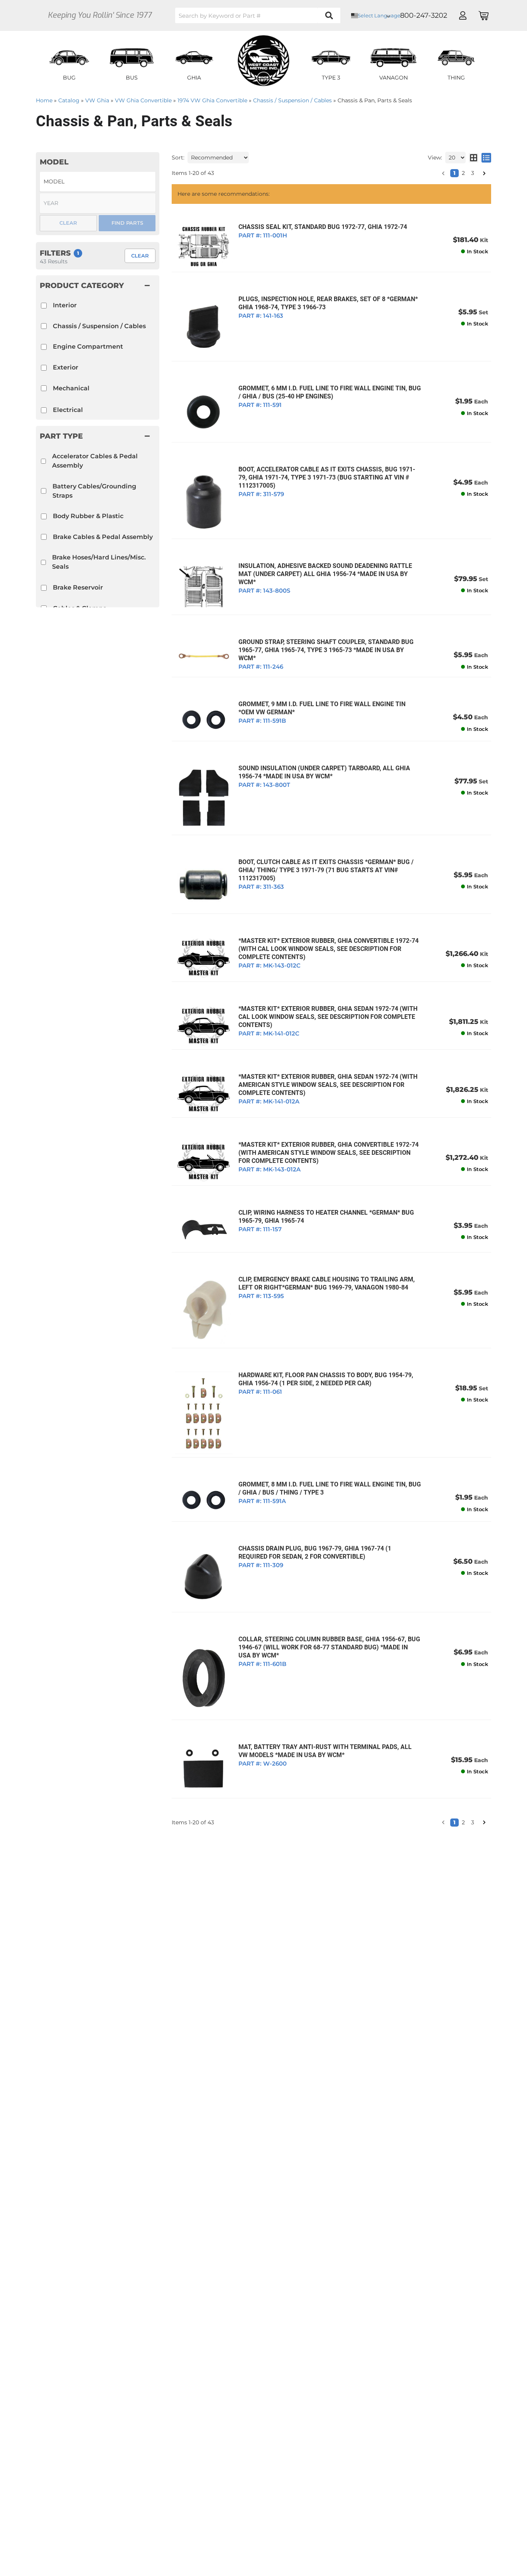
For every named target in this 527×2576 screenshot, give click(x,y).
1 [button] (454, 1822)
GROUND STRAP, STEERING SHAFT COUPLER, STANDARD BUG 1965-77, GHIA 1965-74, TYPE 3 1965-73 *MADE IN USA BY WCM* (326, 650)
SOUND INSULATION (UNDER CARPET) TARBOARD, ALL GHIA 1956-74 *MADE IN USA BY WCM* (324, 772)
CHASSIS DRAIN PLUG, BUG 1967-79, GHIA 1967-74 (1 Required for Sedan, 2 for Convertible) (315, 1552)
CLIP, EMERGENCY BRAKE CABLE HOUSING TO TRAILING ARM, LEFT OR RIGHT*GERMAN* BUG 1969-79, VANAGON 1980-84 (327, 1283)
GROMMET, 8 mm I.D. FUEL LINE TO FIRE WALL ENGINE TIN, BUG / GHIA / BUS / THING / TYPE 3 (330, 1488)
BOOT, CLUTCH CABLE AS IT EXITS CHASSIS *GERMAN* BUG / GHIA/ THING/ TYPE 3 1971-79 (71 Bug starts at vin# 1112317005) (326, 870)
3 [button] (473, 1822)
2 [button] (463, 1822)
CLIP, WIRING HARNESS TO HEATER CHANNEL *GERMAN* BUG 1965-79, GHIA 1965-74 (326, 1217)
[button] (443, 1822)
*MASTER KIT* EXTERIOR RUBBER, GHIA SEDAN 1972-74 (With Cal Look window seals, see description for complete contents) (328, 1017)
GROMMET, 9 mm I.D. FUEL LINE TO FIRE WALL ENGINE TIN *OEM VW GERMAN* (322, 708)
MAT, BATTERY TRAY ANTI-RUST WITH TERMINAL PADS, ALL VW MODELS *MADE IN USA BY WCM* (325, 1751)
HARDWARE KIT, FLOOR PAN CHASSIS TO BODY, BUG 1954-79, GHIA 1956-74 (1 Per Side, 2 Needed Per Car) (326, 1379)
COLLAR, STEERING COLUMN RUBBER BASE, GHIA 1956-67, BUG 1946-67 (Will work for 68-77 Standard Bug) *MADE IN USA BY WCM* (329, 1647)
